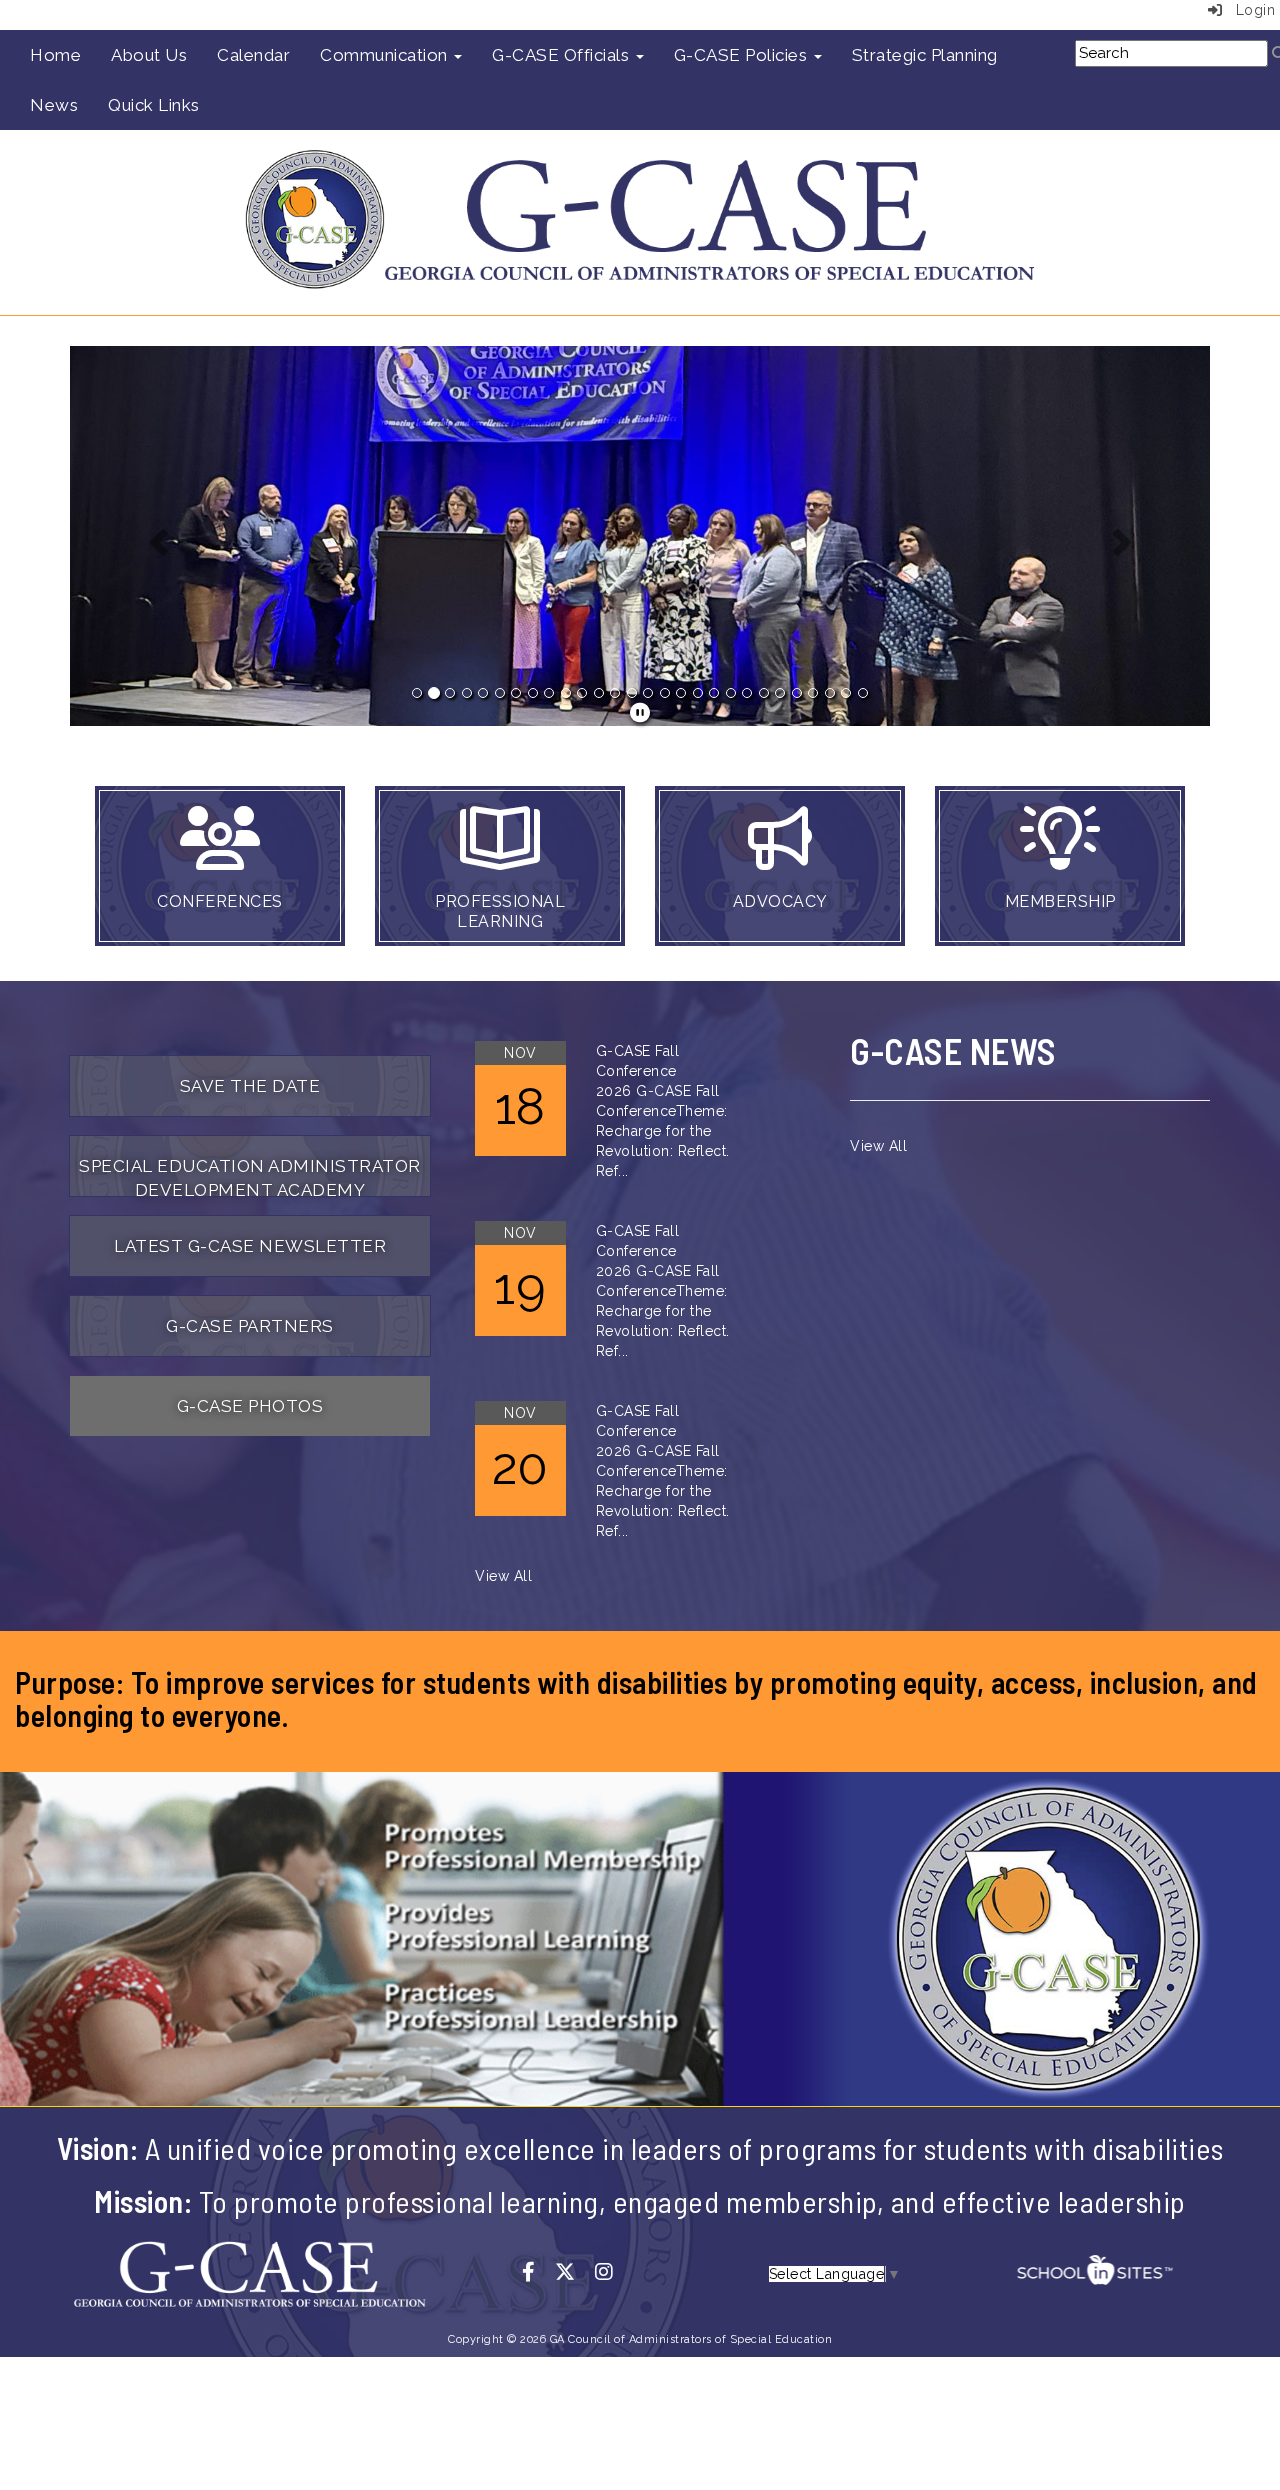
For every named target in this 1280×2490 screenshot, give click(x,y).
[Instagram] (612, 2273)
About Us (149, 55)
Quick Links (154, 105)
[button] (155, 536)
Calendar (253, 55)
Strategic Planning (925, 55)
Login (1248, 10)
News (54, 105)
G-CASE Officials (563, 55)
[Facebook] (538, 2273)
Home (55, 55)
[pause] (640, 713)
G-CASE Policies (743, 55)
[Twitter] (575, 2273)
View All (503, 1576)
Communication (386, 55)
